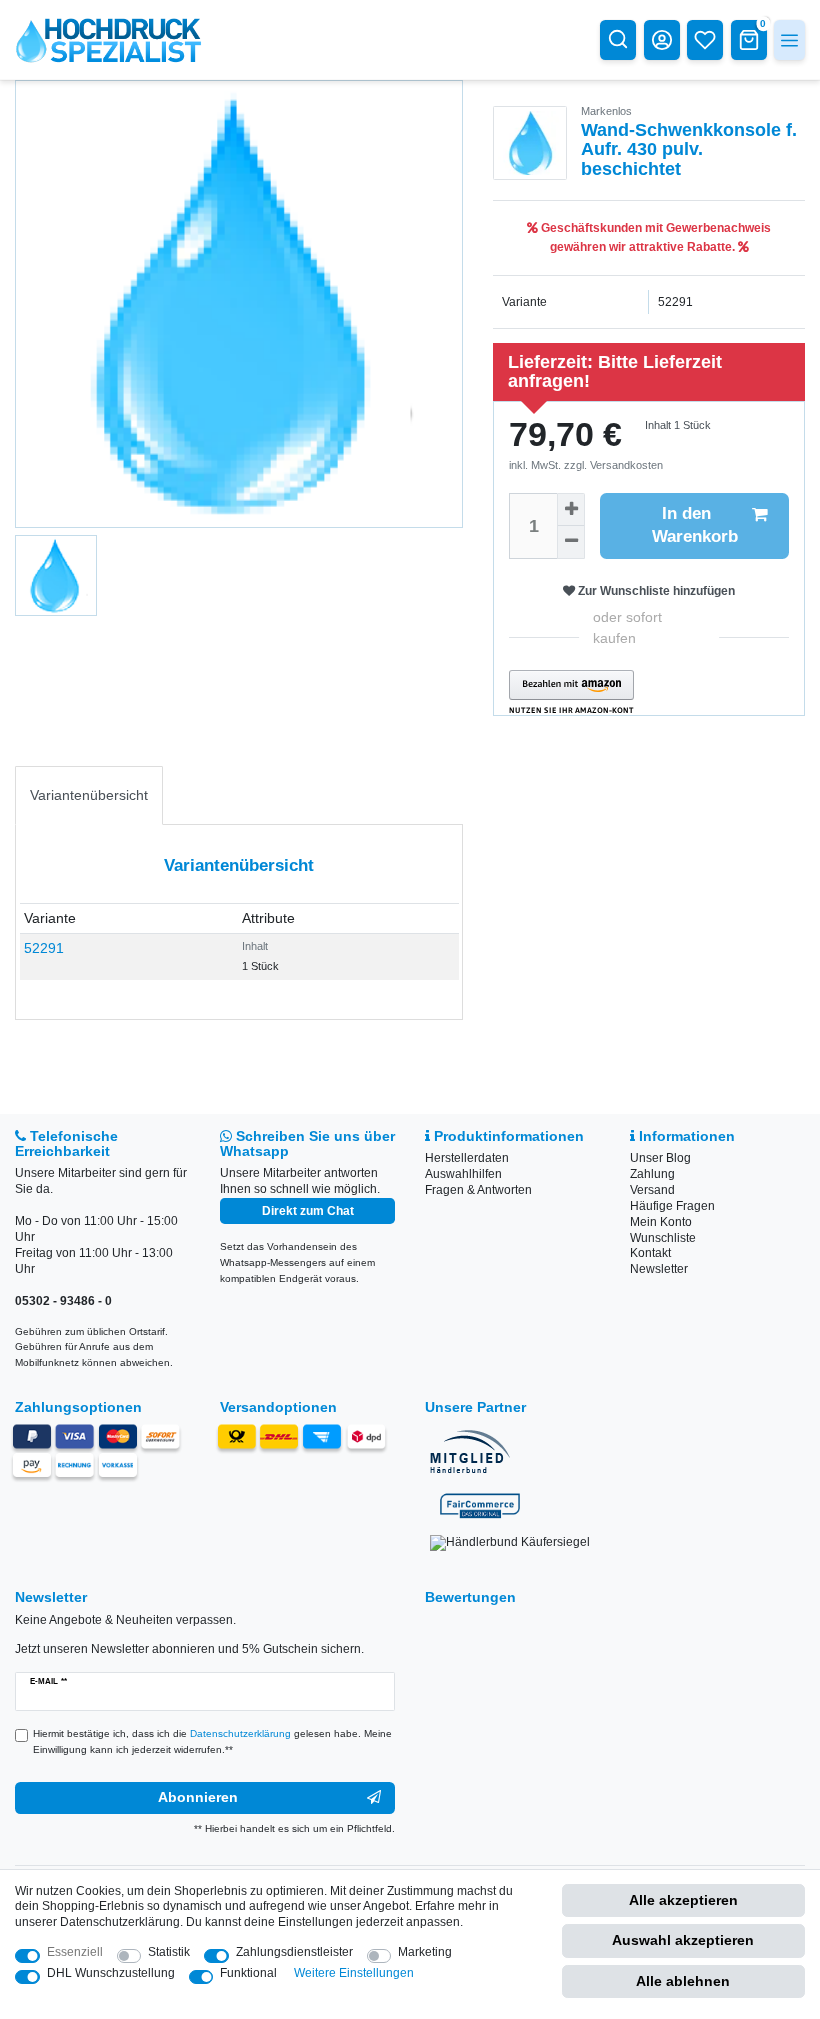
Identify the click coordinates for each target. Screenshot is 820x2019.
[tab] (89, 795)
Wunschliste (663, 1238)
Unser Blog (660, 1158)
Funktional (248, 1973)
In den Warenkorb (695, 524)
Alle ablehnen (683, 1981)
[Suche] (618, 39)
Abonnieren (198, 1797)
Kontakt (650, 1253)
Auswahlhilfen (463, 1174)
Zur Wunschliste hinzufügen (655, 591)
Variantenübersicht (89, 795)
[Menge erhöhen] (571, 509)
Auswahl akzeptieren (683, 1940)
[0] (749, 39)
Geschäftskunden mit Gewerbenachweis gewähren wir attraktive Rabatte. (654, 237)
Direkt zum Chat (308, 1211)
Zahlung (652, 1174)
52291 (44, 948)
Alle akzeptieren (683, 1900)
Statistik (169, 1952)
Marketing (425, 1952)
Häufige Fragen (672, 1206)
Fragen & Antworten (478, 1190)
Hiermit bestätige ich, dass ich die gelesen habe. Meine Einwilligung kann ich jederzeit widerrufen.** (212, 1741)
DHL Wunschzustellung (111, 1973)
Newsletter (659, 1269)
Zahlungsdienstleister (294, 1952)
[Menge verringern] (571, 542)
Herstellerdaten (467, 1158)
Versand (652, 1190)
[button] (571, 692)
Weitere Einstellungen (354, 1973)
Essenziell (75, 1952)
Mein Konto (661, 1222)
